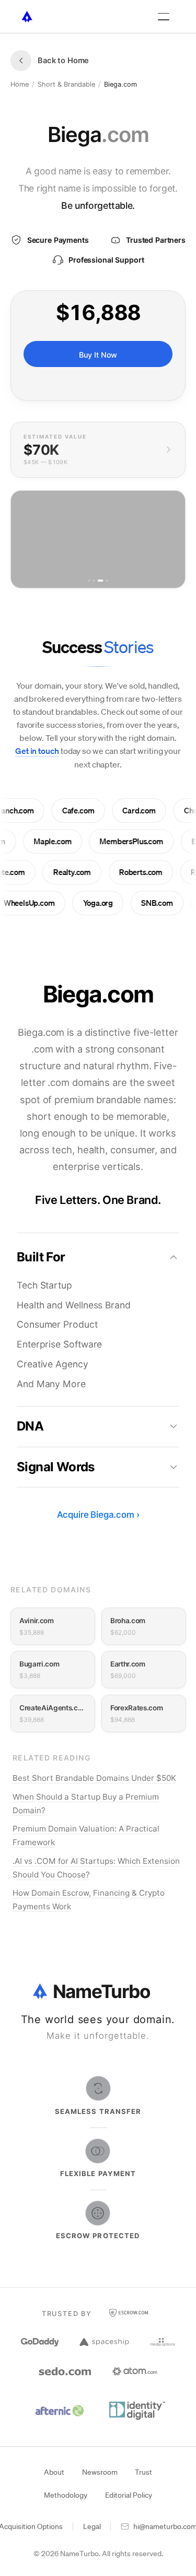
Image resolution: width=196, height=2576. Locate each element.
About (54, 2472)
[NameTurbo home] (27, 17)
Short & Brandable (66, 84)
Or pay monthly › (98, 382)
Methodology (66, 2495)
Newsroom (100, 2472)
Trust (143, 2472)
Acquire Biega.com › (98, 1515)
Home (20, 84)
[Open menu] (164, 17)
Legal (92, 2526)
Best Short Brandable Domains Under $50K (94, 1778)
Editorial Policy (129, 2495)
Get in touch (37, 751)
